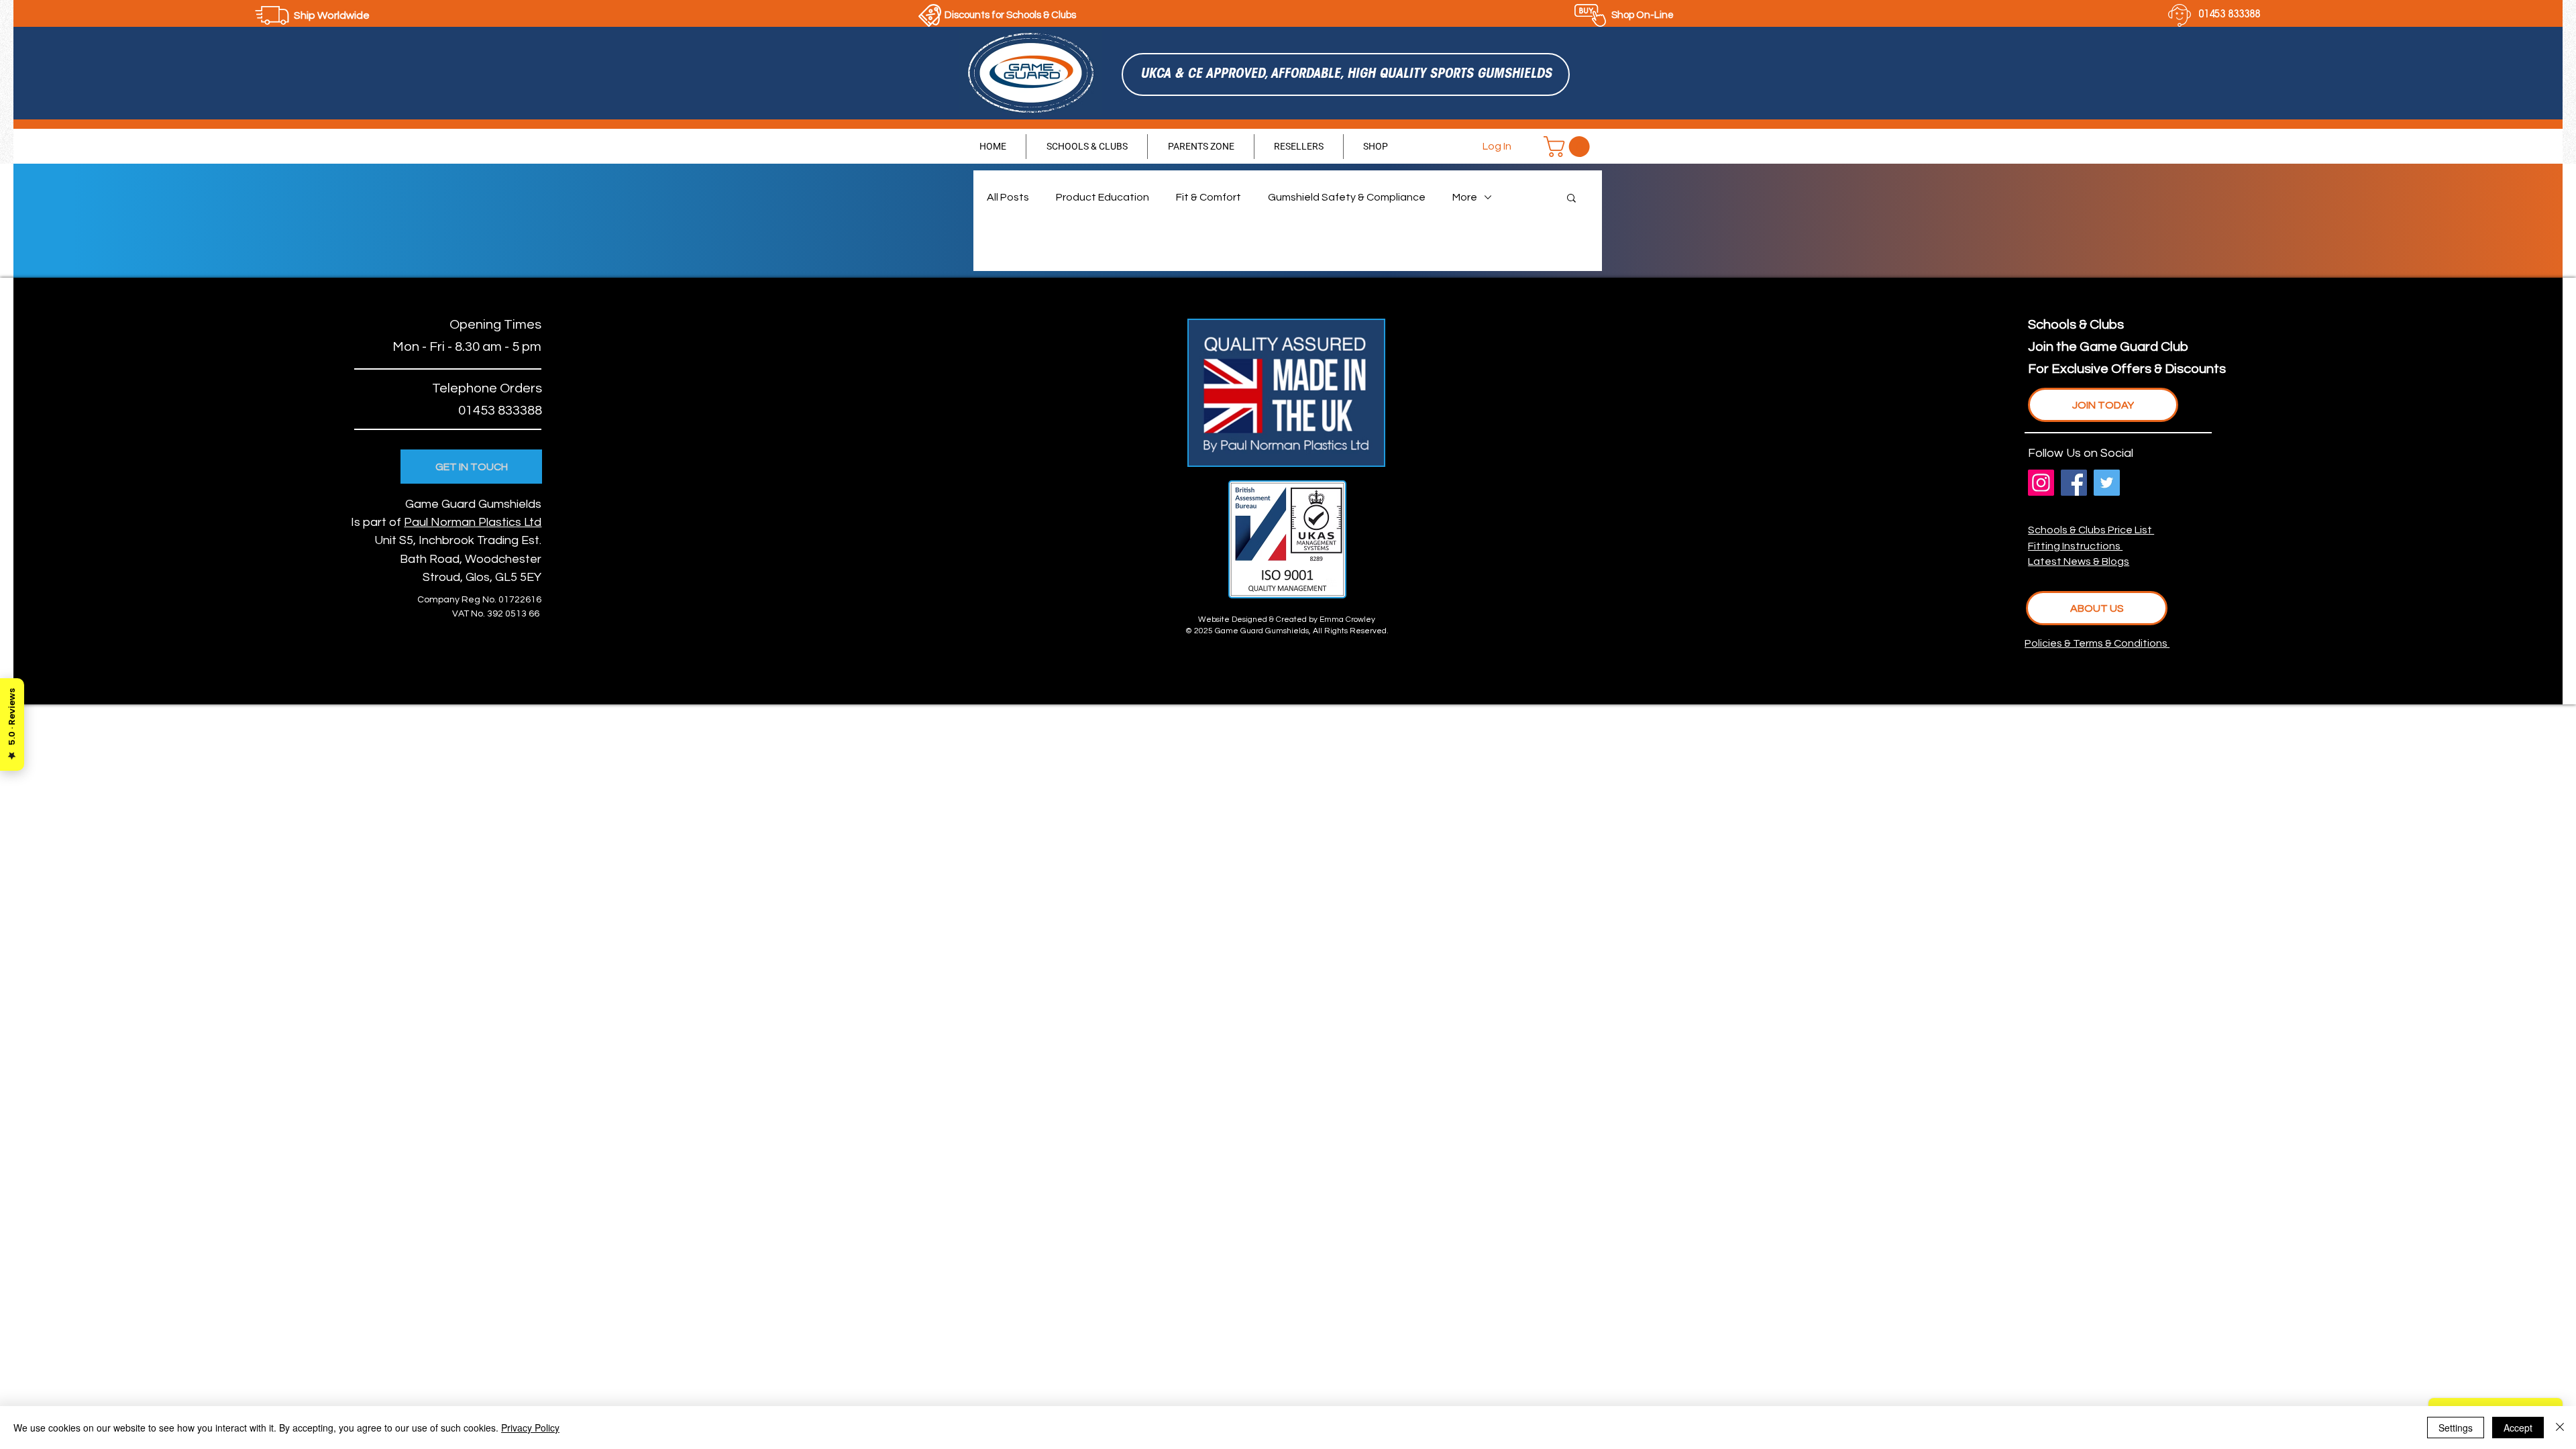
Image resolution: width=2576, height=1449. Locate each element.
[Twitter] (2107, 483)
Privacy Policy (530, 1428)
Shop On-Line (1643, 15)
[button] (1569, 147)
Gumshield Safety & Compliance (1347, 197)
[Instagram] (2041, 483)
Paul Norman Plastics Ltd (473, 522)
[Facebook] (2074, 483)
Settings (2456, 1428)
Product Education (1103, 197)
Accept (2518, 1428)
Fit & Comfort (1209, 197)
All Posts (1008, 197)
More (1465, 197)
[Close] (2560, 1428)
